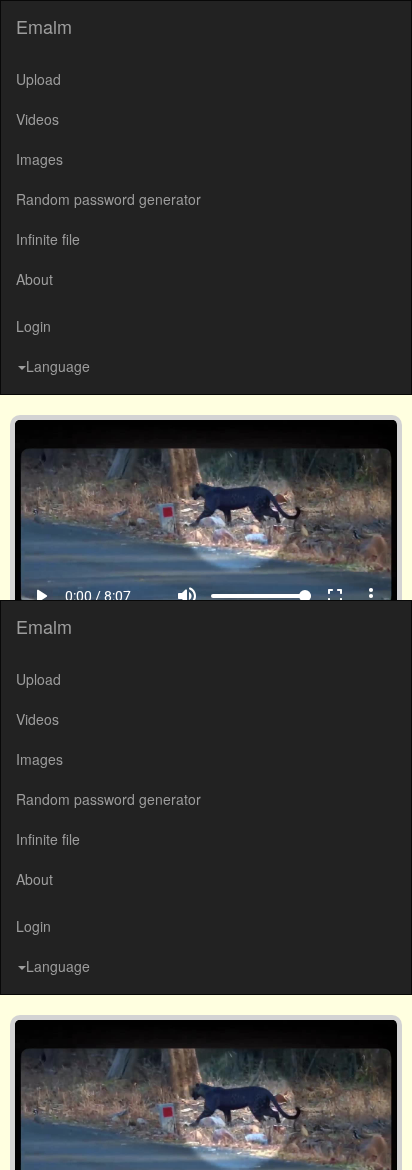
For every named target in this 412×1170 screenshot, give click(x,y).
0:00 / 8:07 (83, 1131)
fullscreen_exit (350, 1131)
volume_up (202, 1131)
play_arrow (26, 1131)
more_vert (386, 1131)
